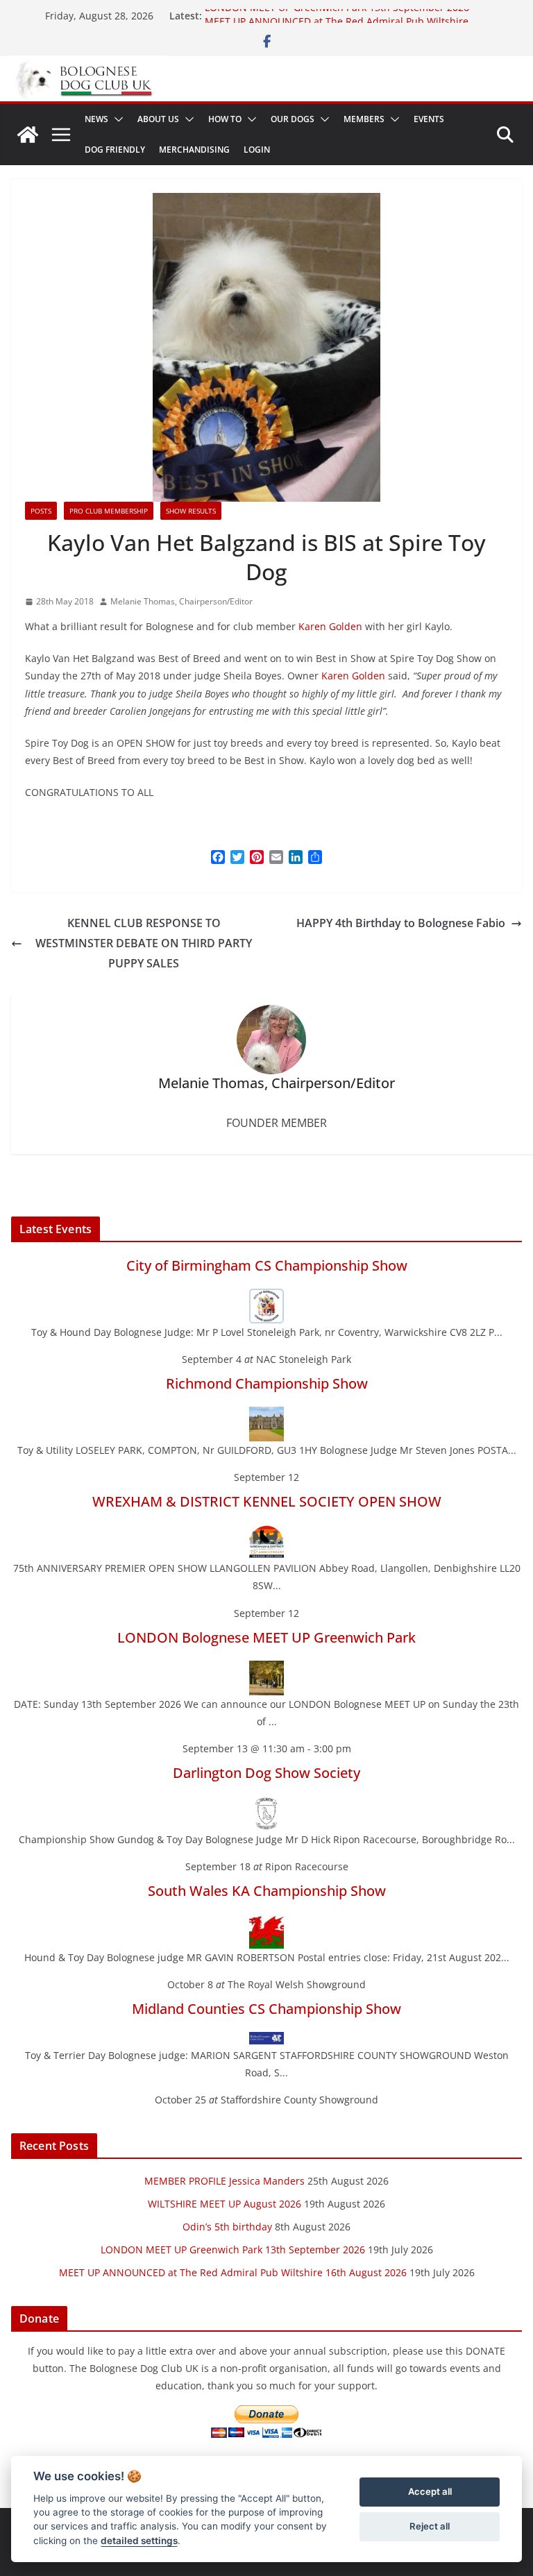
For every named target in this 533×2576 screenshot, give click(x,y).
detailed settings (139, 2541)
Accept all (430, 2491)
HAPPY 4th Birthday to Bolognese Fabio (401, 923)
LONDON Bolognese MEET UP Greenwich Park (266, 1637)
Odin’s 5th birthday (227, 2227)
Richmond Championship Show (267, 1383)
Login (257, 150)
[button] (116, 119)
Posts (41, 511)
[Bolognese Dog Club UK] (28, 135)
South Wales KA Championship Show (267, 1891)
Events (429, 119)
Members (364, 119)
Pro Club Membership (109, 511)
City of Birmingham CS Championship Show (267, 1265)
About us (158, 119)
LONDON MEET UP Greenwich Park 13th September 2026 (337, 16)
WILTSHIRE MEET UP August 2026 (225, 2204)
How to (225, 119)
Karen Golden (330, 626)
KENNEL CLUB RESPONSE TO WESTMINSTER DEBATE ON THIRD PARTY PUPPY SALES (144, 943)
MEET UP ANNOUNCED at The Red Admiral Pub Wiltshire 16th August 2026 (233, 2272)
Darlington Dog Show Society (266, 1773)
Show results (191, 511)
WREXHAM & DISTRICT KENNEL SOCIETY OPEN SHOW (267, 1501)
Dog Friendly (115, 150)
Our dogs (293, 119)
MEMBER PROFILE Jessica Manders (225, 2181)
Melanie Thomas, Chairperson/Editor (181, 601)
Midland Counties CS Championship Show (266, 2009)
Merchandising (194, 150)
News (96, 119)
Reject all (430, 2526)
